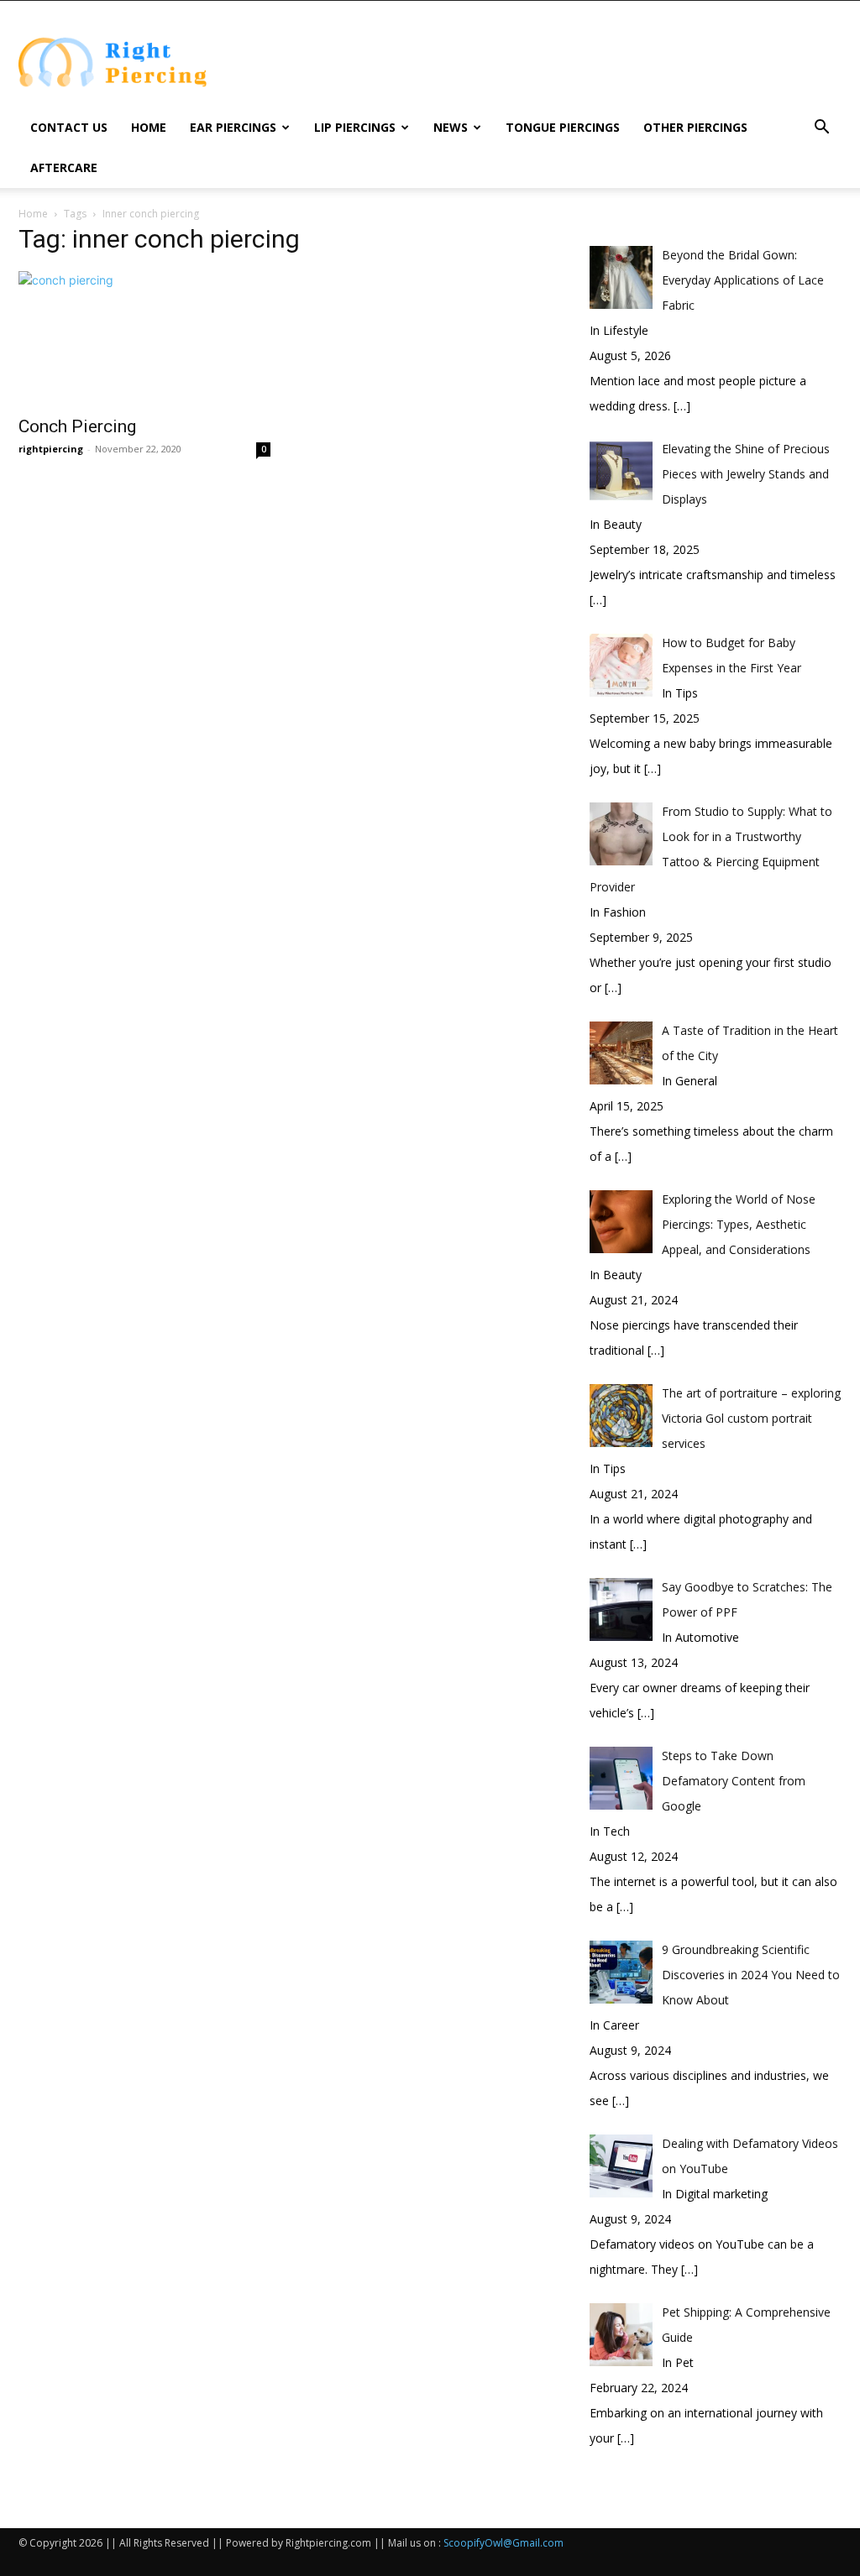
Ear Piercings (233, 127)
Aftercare (64, 167)
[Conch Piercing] (144, 338)
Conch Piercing (77, 426)
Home (149, 127)
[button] (821, 129)
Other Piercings (695, 127)
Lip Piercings (355, 127)
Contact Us (69, 127)
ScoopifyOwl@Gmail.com (503, 2543)
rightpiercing (51, 449)
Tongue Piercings (563, 127)
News (451, 127)
